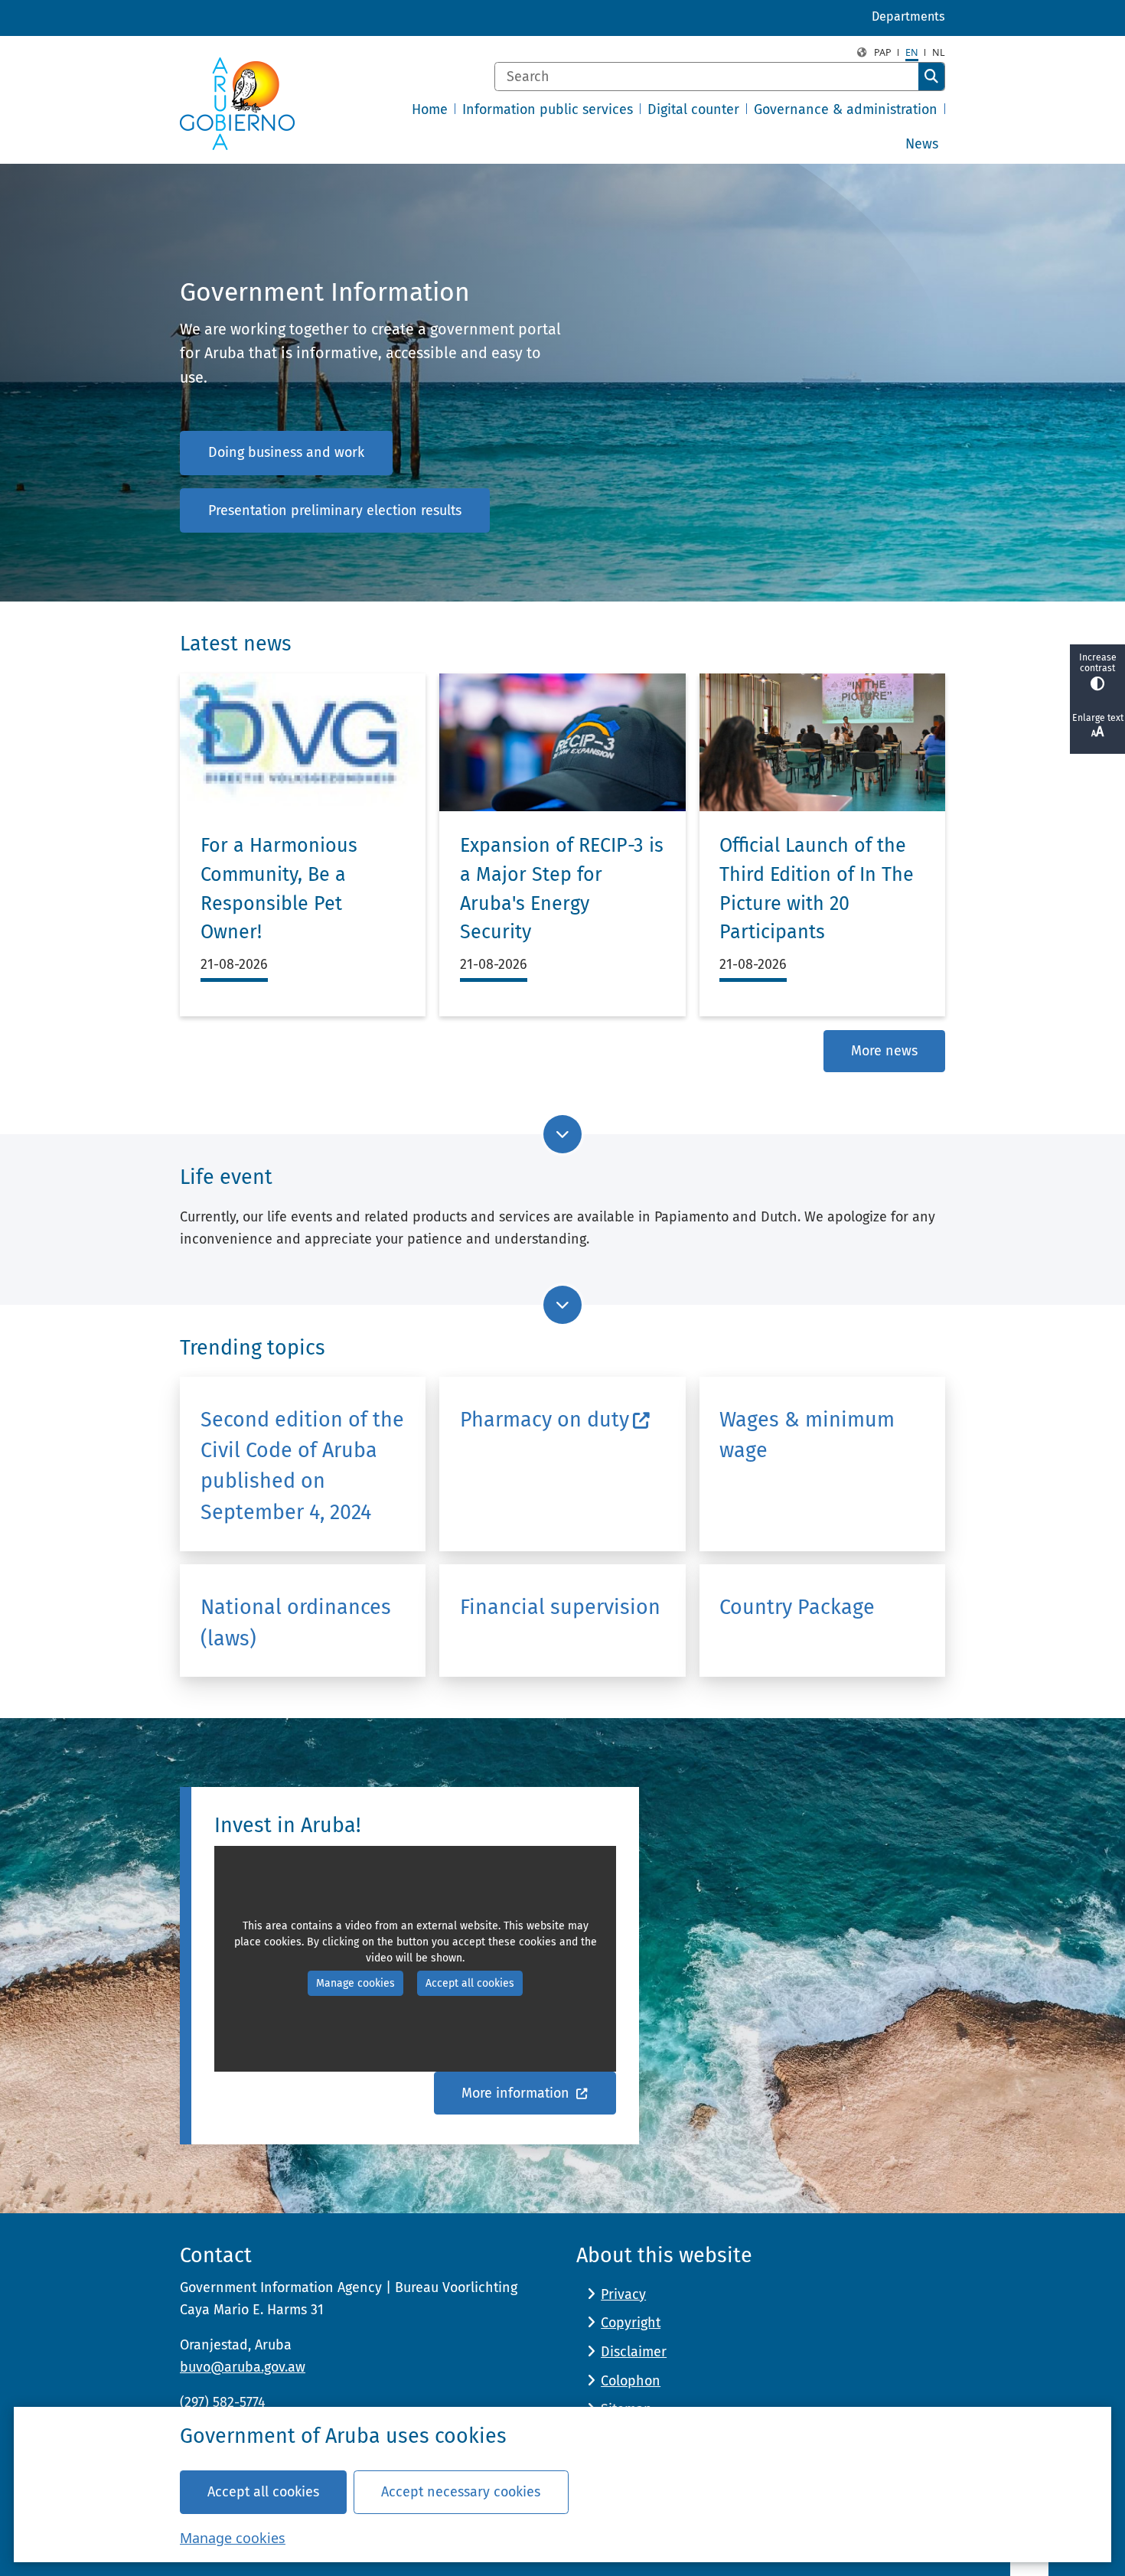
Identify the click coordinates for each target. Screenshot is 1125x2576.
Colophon (631, 2381)
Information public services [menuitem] (548, 109)
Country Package (797, 1607)
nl (939, 52)
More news (884, 1051)
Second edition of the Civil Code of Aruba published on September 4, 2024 (302, 1466)
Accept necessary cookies (461, 2492)
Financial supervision (560, 1607)
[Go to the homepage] (237, 104)
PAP (883, 52)
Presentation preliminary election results (335, 510)
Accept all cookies (263, 2492)
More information (517, 2093)
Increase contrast (1098, 663)
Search (931, 77)
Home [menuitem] (430, 109)
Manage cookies (233, 2538)
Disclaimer (634, 2352)
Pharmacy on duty (545, 1420)
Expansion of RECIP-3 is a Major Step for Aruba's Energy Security (562, 889)
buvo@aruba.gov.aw (243, 2367)
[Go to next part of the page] (562, 1134)
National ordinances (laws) (296, 1622)
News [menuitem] (922, 144)
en (912, 52)
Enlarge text (1098, 718)
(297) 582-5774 (223, 2402)
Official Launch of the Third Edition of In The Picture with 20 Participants (817, 889)
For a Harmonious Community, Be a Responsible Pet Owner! (279, 889)
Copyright (631, 2323)
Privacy (623, 2294)
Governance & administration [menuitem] (846, 109)
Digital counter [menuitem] (693, 109)
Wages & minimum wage (807, 1435)
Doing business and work (286, 452)
